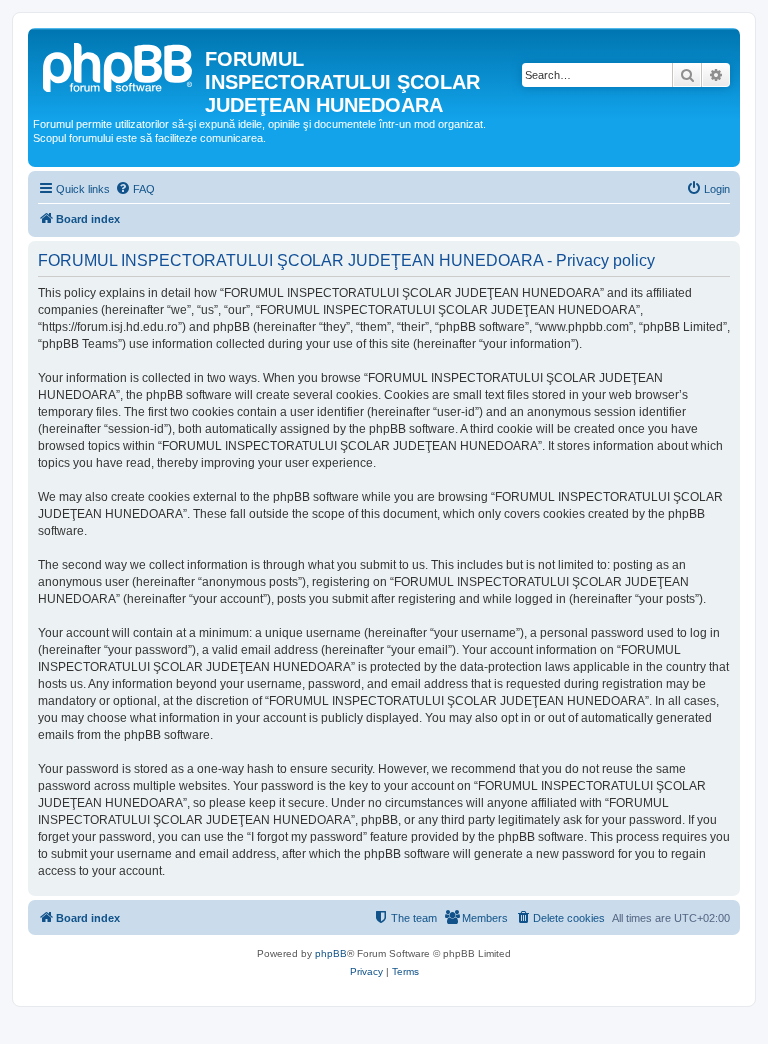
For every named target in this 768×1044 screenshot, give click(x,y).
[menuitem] (135, 189)
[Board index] (119, 65)
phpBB (331, 953)
